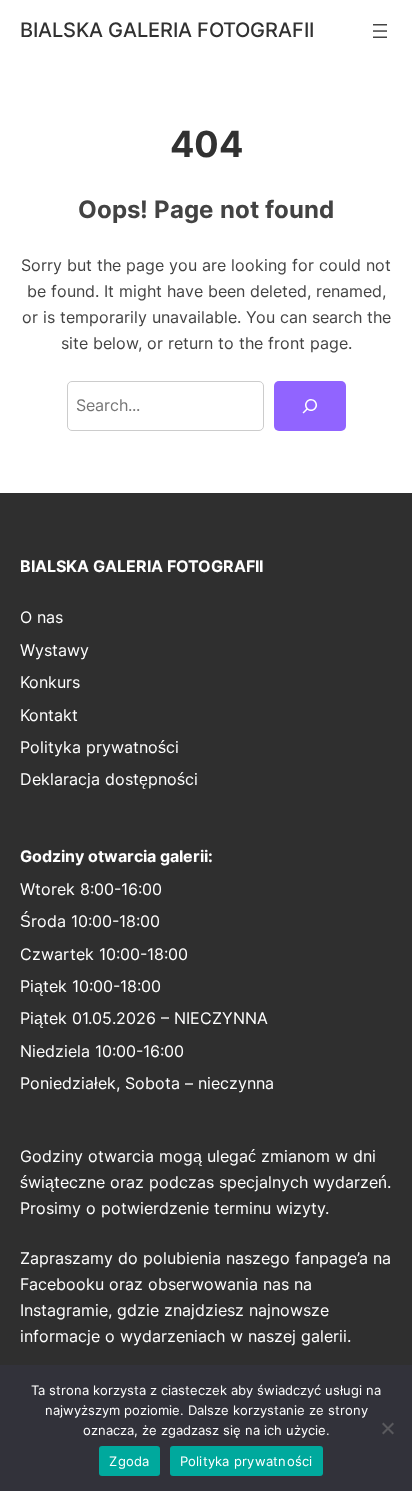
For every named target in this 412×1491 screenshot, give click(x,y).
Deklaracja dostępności (109, 779)
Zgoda (129, 1461)
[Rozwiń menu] (380, 31)
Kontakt (49, 715)
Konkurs (50, 682)
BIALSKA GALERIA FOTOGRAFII (167, 30)
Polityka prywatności (99, 747)
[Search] (309, 406)
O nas (41, 617)
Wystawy (54, 650)
